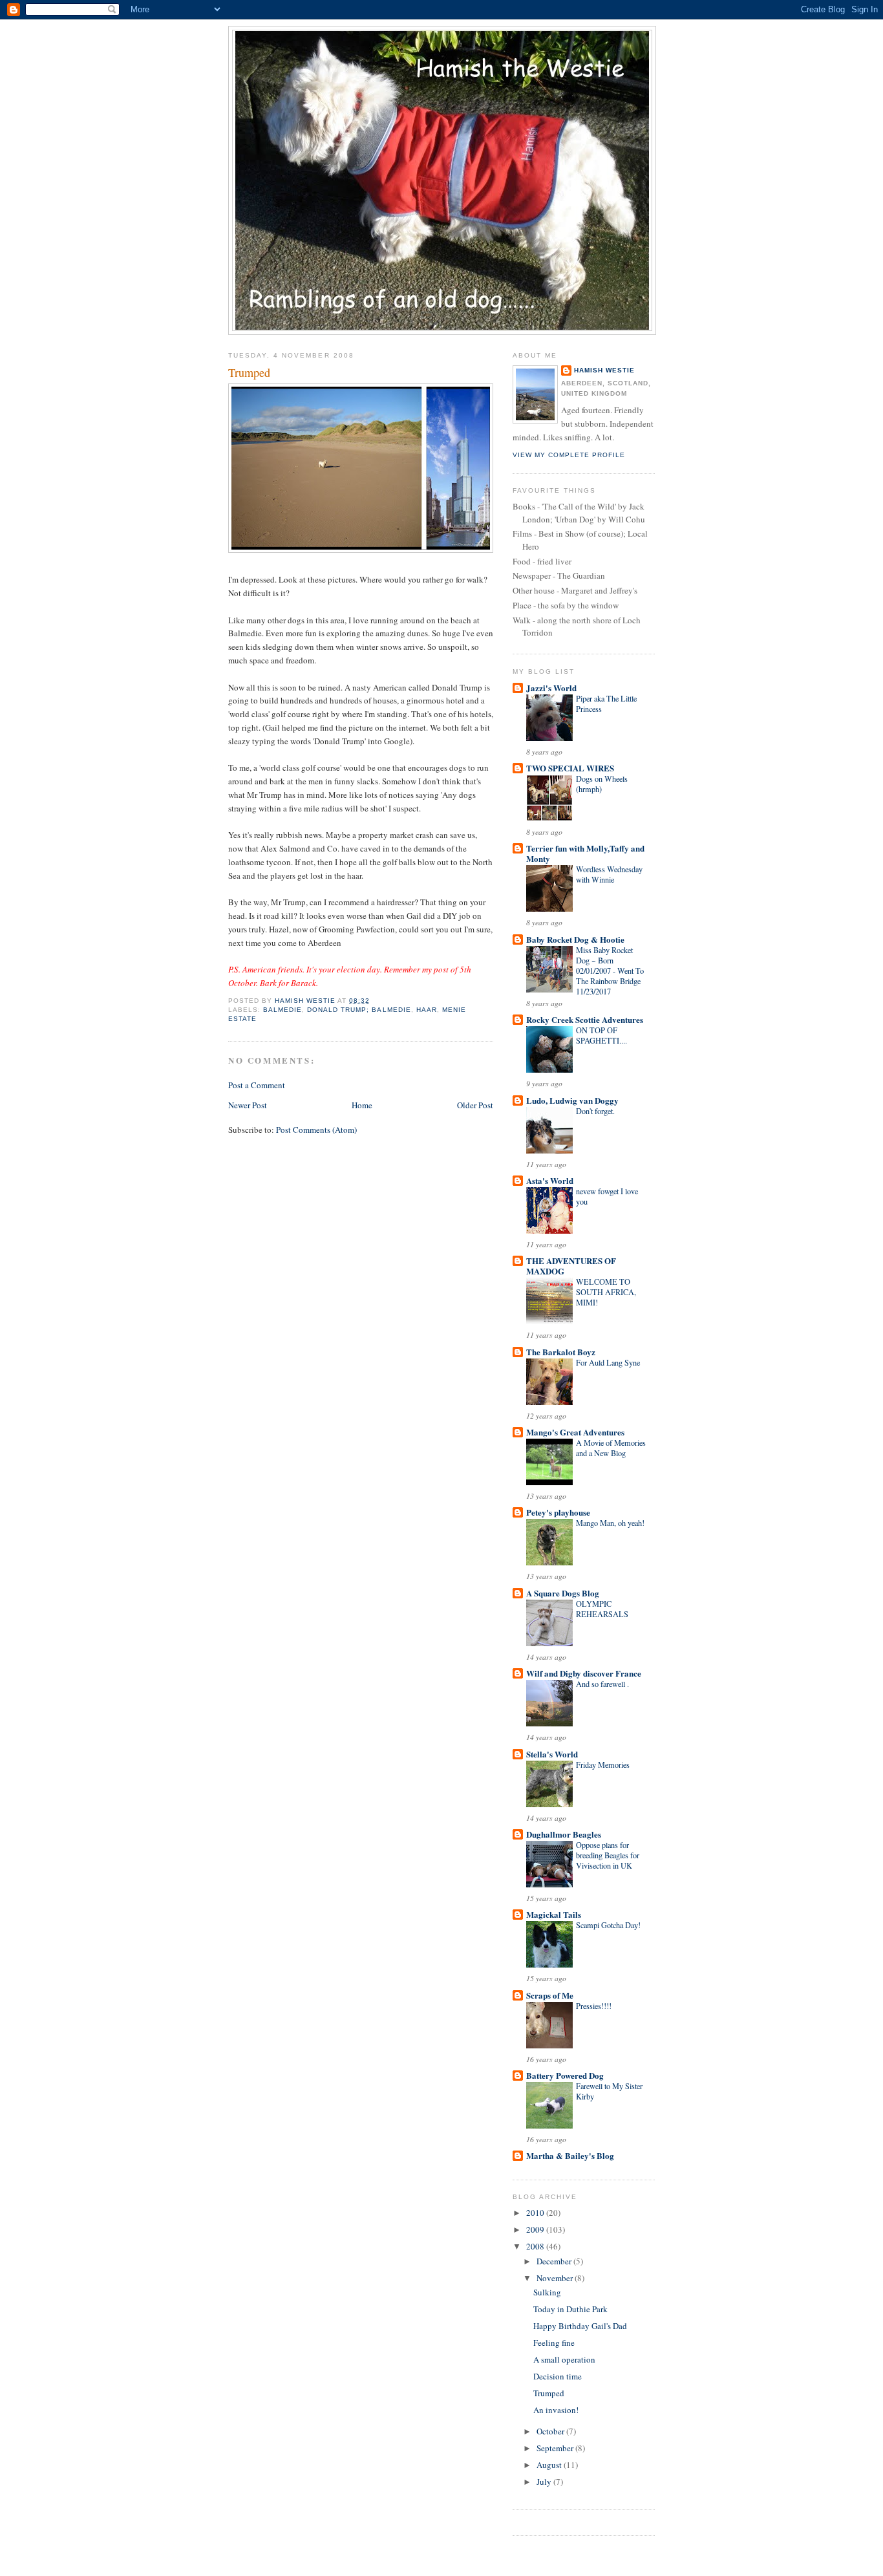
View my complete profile (569, 455)
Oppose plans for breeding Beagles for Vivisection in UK (608, 1855)
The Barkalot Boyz (561, 1352)
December (555, 2261)
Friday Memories (603, 1765)
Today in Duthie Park (570, 2309)
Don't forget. (595, 1111)
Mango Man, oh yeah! (610, 1523)
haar (427, 1010)
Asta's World (550, 1180)
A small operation (564, 2359)
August (550, 2465)
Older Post (475, 1105)
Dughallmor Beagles (564, 1834)
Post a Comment (257, 1085)
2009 (536, 2229)
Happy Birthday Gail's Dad (580, 2326)
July (545, 2482)
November (556, 2278)
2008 (536, 2246)
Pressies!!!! (594, 2006)
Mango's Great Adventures (575, 1432)
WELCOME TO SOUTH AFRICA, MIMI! (606, 1292)
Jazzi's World (551, 688)
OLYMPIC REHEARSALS (602, 1609)
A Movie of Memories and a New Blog (611, 1448)
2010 (536, 2213)
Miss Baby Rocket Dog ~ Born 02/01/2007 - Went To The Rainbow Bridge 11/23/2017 (610, 971)
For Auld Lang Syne (608, 1362)
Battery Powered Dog (565, 2075)
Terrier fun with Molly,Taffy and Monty (585, 853)
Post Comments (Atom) (316, 1130)
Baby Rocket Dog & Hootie (575, 939)
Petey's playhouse (558, 1512)
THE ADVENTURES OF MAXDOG (571, 1266)
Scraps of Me (550, 1995)
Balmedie (282, 1010)
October (551, 2431)
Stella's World (552, 1754)
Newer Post (248, 1105)
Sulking (547, 2292)
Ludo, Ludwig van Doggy (572, 1100)
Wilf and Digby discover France (584, 1673)
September (556, 2448)
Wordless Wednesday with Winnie (609, 874)
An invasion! (556, 2410)
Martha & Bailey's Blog (570, 2155)
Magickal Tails (554, 1914)
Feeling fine (554, 2343)
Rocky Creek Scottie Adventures (585, 1019)
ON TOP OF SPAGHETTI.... (601, 1035)
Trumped (549, 2393)
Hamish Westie (604, 370)
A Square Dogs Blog (563, 1593)
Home (362, 1105)
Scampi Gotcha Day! (608, 1925)
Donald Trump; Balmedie (359, 1010)
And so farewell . (602, 1684)
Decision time (558, 2376)
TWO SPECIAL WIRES (570, 768)
